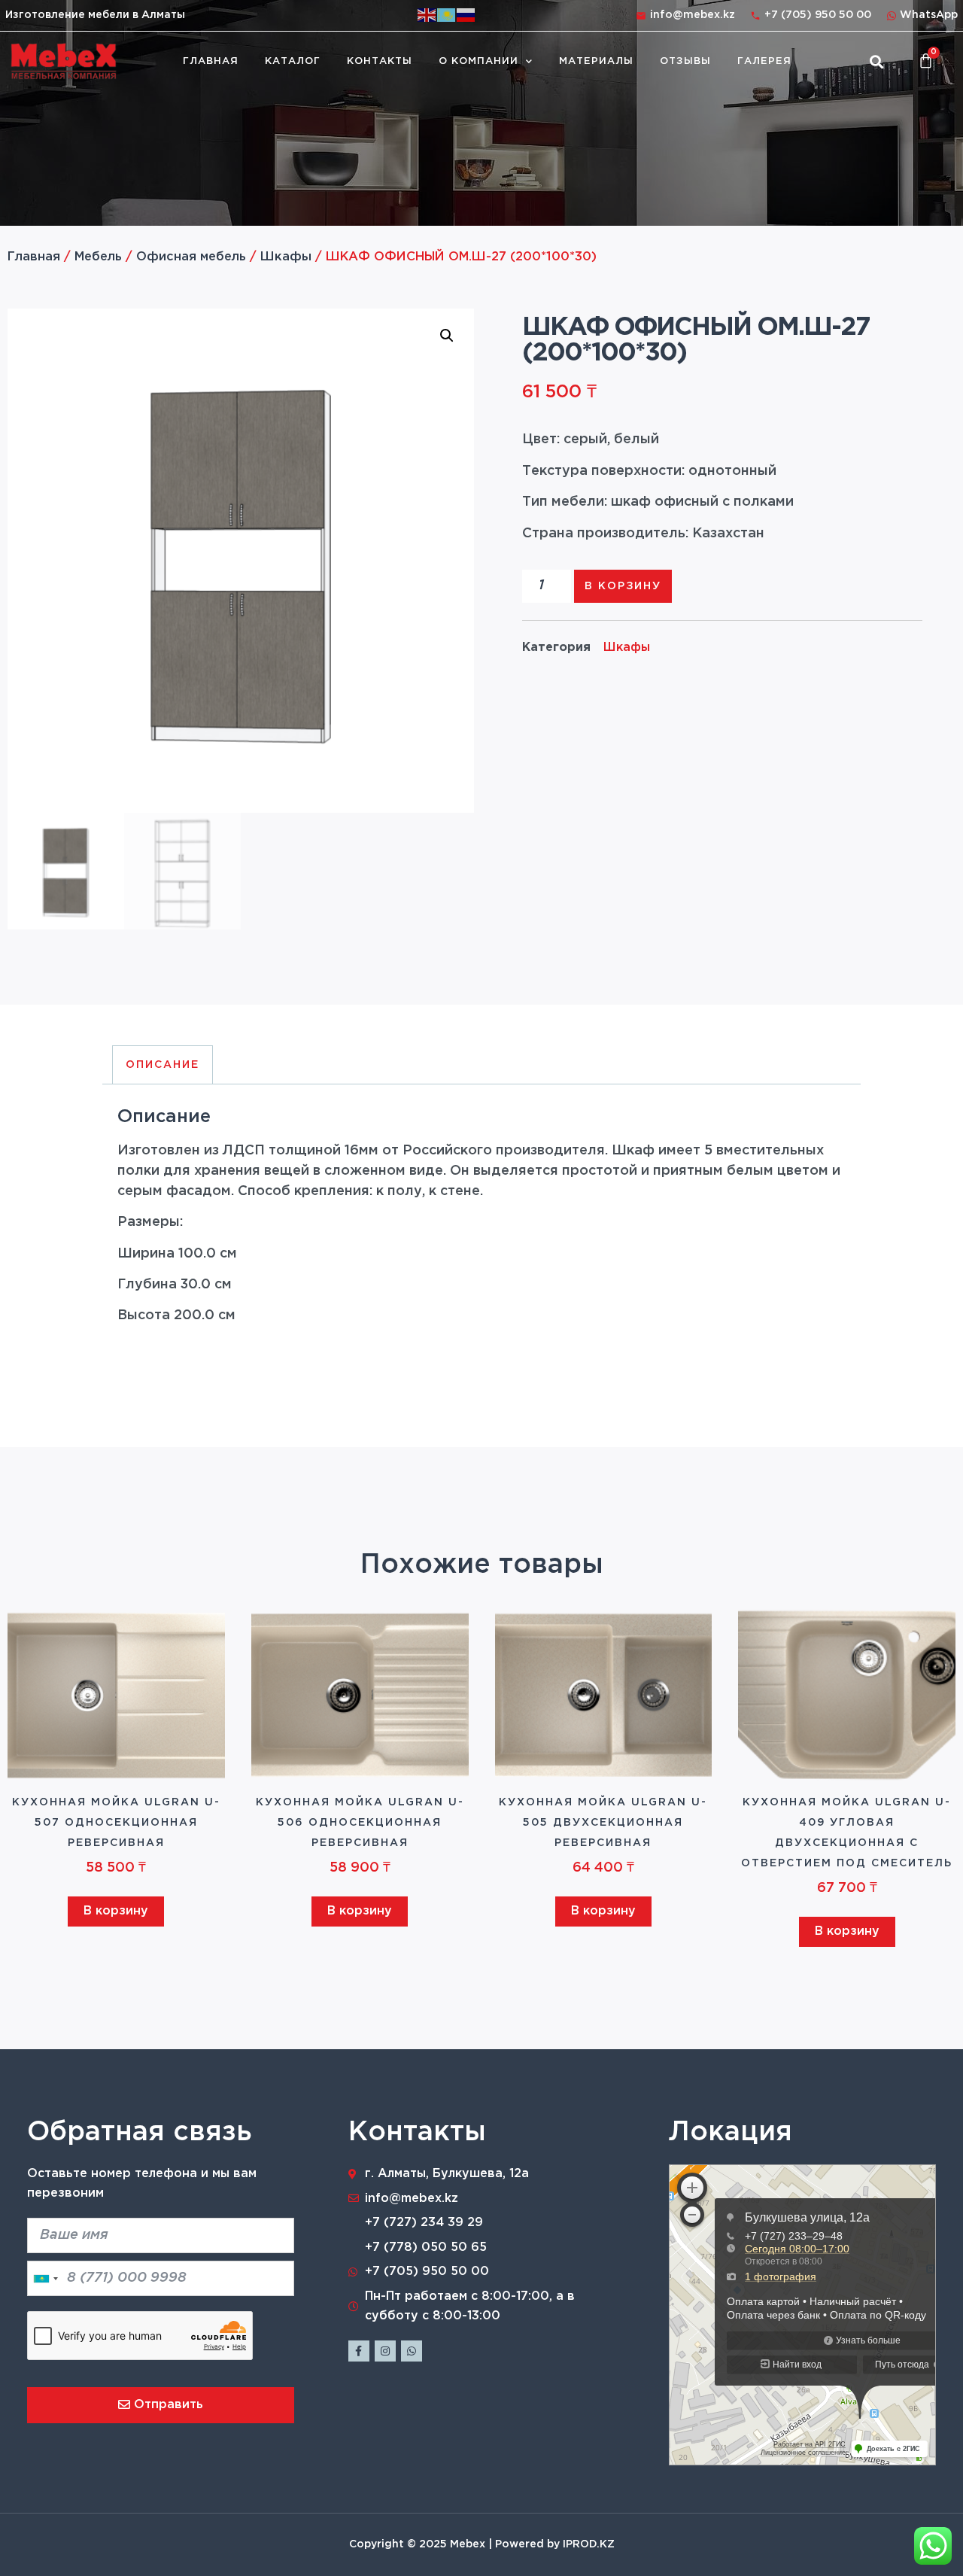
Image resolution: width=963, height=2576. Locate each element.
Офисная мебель (191, 257)
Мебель (98, 257)
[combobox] (45, 2278)
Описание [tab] (163, 1065)
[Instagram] (385, 2351)
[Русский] (466, 15)
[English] (427, 15)
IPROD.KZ (589, 2544)
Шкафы (286, 257)
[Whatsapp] (412, 2351)
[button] (876, 61)
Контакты (380, 61)
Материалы (596, 61)
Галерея (764, 61)
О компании (478, 61)
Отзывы (685, 61)
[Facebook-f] (359, 2351)
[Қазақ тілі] (447, 15)
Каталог (293, 61)
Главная (211, 61)
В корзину (623, 586)
